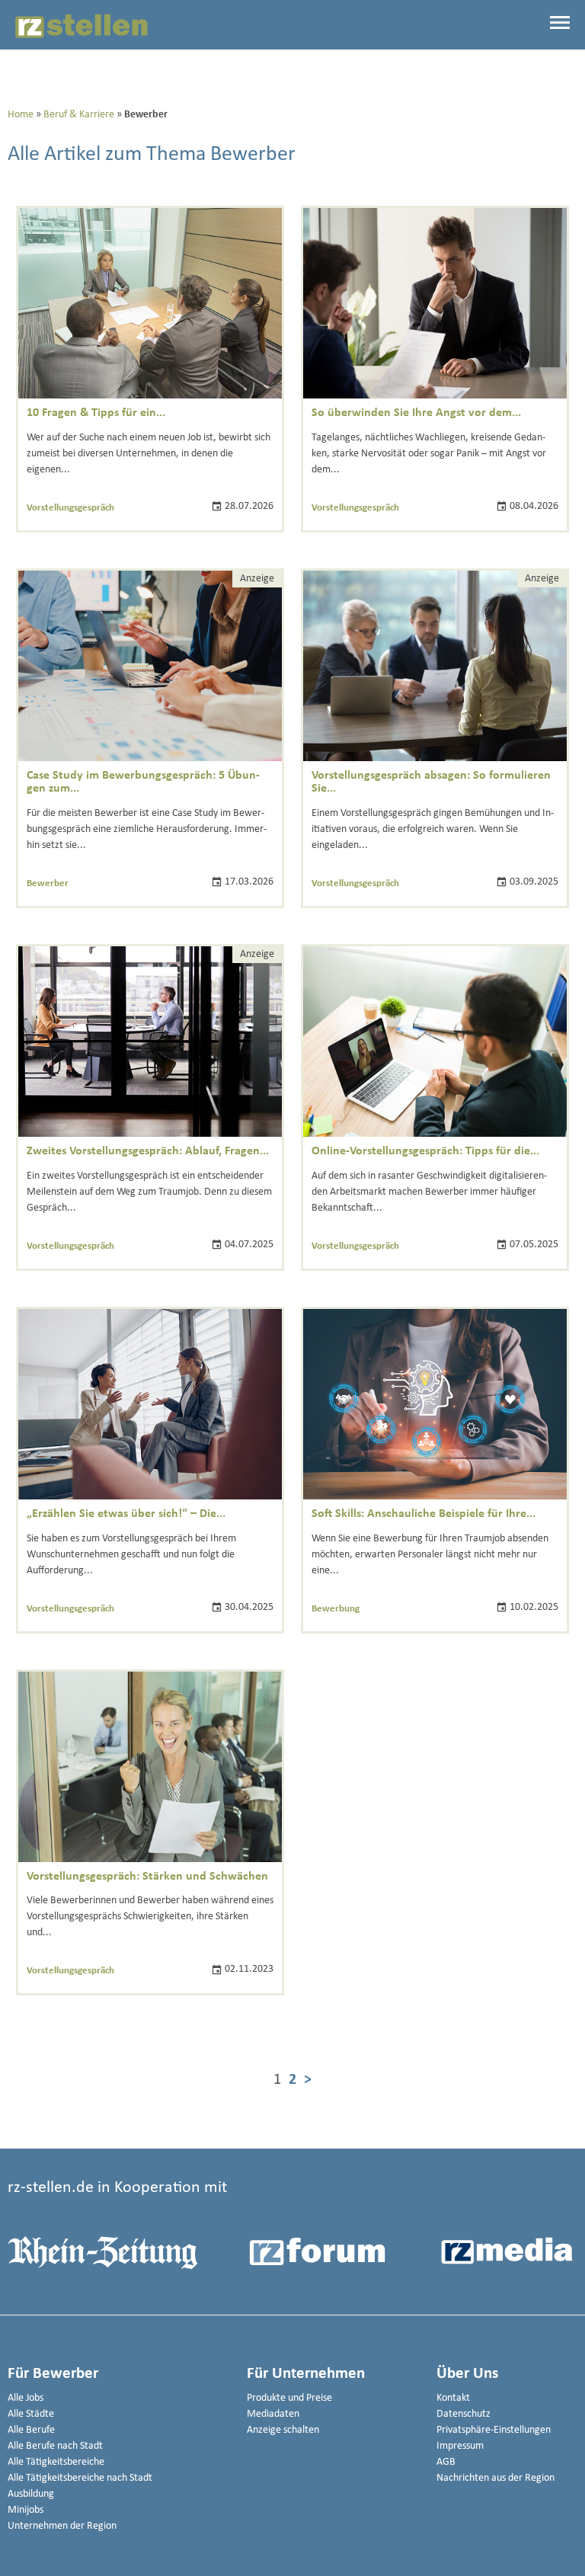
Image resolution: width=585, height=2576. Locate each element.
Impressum (460, 2446)
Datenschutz (464, 2414)
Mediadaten (273, 2414)
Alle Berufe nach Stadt (55, 2446)
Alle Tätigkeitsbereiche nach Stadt (80, 2478)
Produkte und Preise (289, 2398)
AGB (446, 2462)
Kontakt (453, 2398)
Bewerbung (336, 1609)
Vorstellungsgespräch (70, 508)
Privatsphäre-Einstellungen (494, 2430)
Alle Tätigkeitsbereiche (56, 2462)
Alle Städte (31, 2414)
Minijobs (26, 2510)
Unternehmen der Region (62, 2526)
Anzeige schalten (283, 2430)
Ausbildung (31, 2494)
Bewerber (48, 883)
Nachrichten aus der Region (495, 2478)
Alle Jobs (26, 2398)
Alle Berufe (31, 2430)
